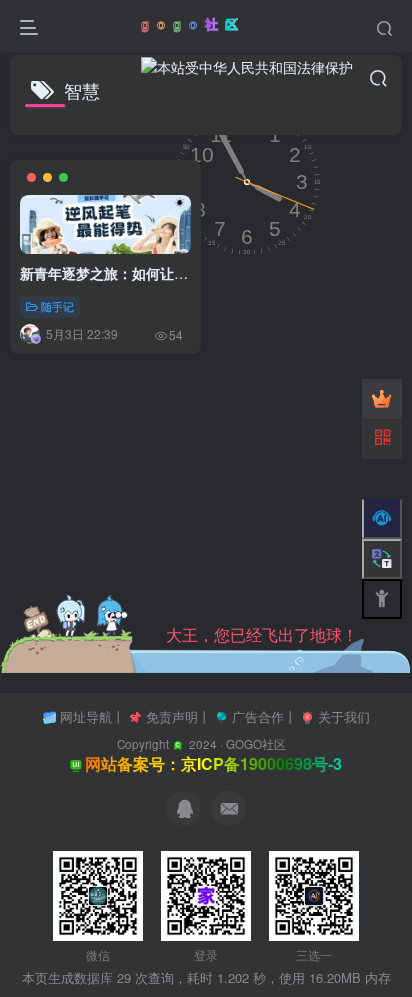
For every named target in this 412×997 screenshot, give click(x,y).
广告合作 (258, 716)
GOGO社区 (256, 744)
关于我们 (344, 716)
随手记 (57, 306)
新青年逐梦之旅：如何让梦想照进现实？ (146, 273)
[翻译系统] (382, 559)
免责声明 (172, 716)
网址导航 (86, 716)
